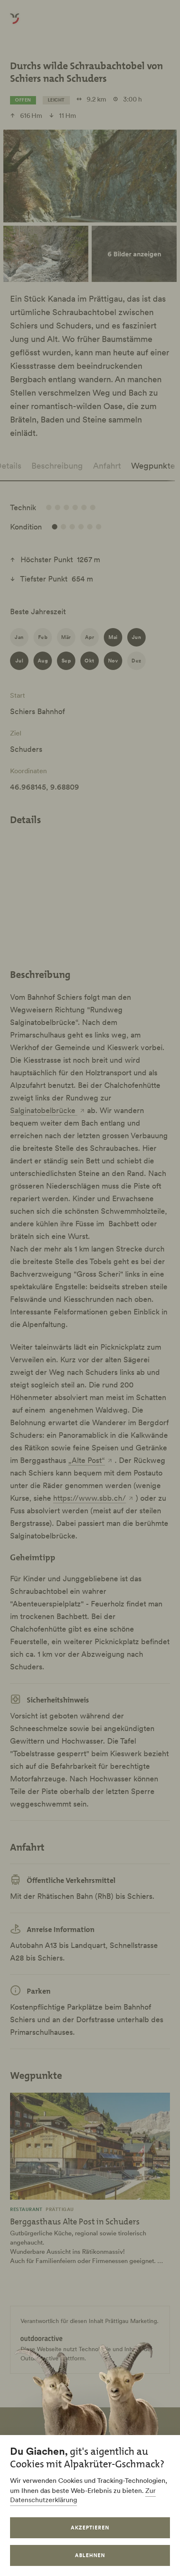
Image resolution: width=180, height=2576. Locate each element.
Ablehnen (90, 2555)
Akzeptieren (90, 2528)
